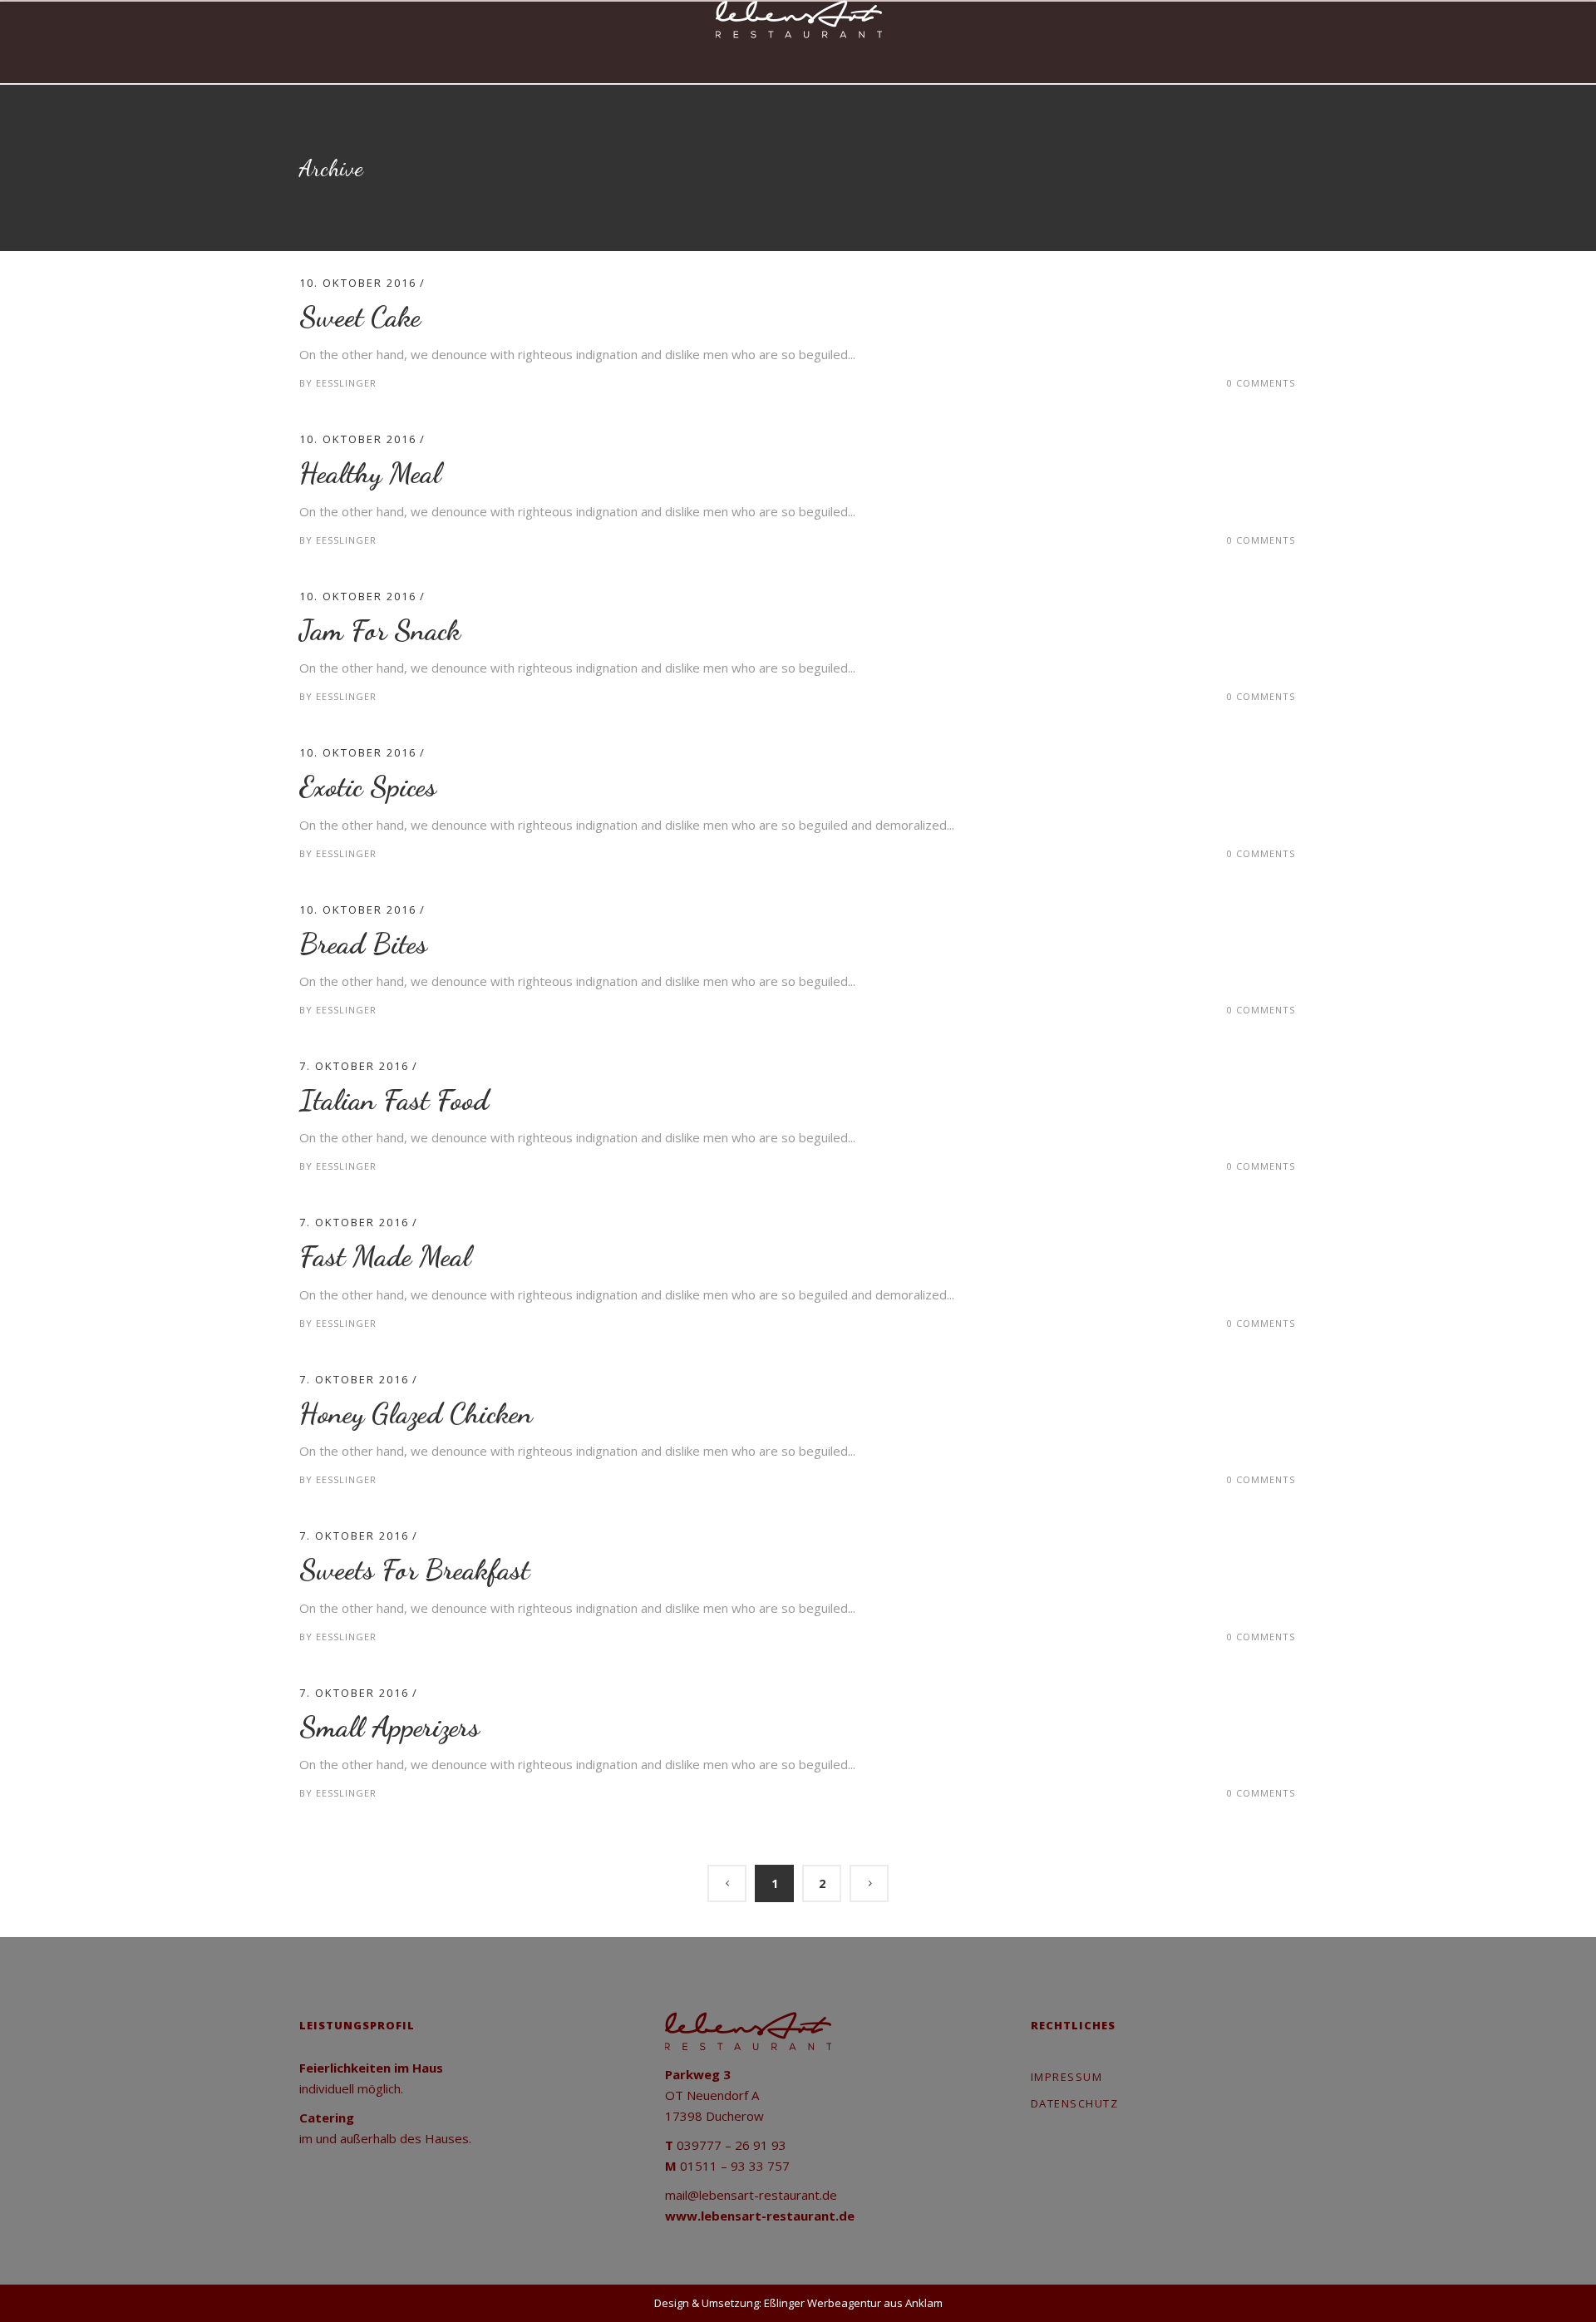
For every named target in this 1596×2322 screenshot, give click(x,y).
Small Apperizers (389, 1727)
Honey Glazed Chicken (416, 1413)
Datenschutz (1075, 2103)
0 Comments (1261, 383)
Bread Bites (363, 944)
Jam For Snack (380, 630)
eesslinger (346, 383)
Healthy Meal (370, 473)
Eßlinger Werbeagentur (823, 2303)
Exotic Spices (368, 786)
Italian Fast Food (394, 1100)
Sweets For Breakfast (414, 1570)
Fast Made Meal (385, 1256)
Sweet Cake (360, 317)
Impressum (1067, 2077)
